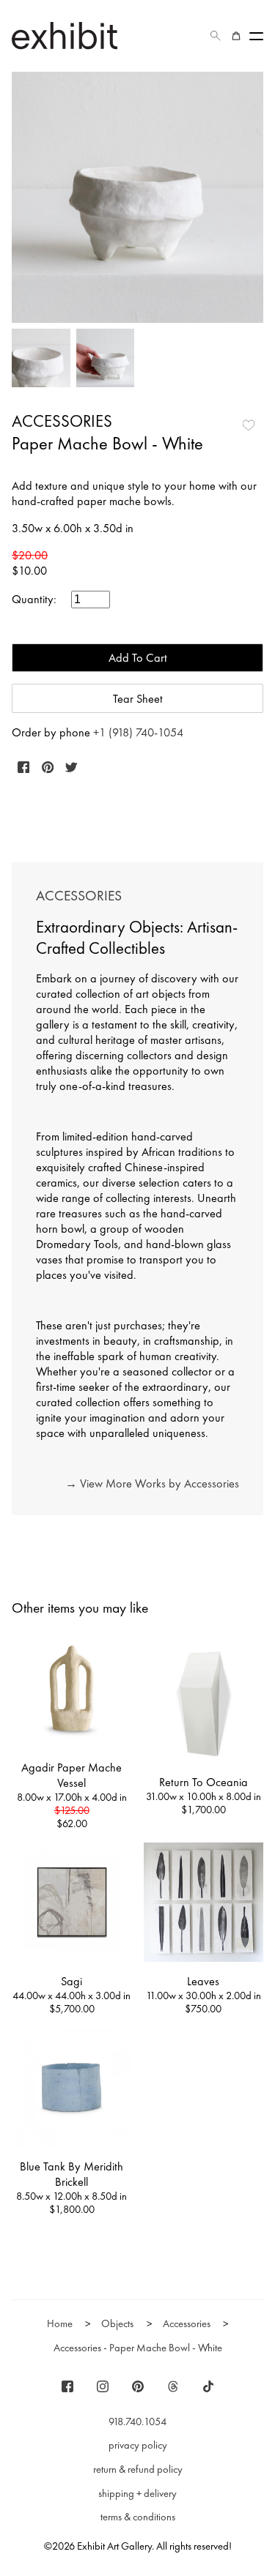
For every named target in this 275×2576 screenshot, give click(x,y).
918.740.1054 (137, 2422)
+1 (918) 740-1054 (138, 732)
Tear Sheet (138, 699)
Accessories (62, 421)
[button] (216, 36)
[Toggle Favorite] (249, 425)
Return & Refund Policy (138, 2469)
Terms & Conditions (138, 2517)
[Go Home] (65, 36)
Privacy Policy (138, 2445)
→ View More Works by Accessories (152, 1483)
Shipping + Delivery (137, 2493)
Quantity (33, 599)
